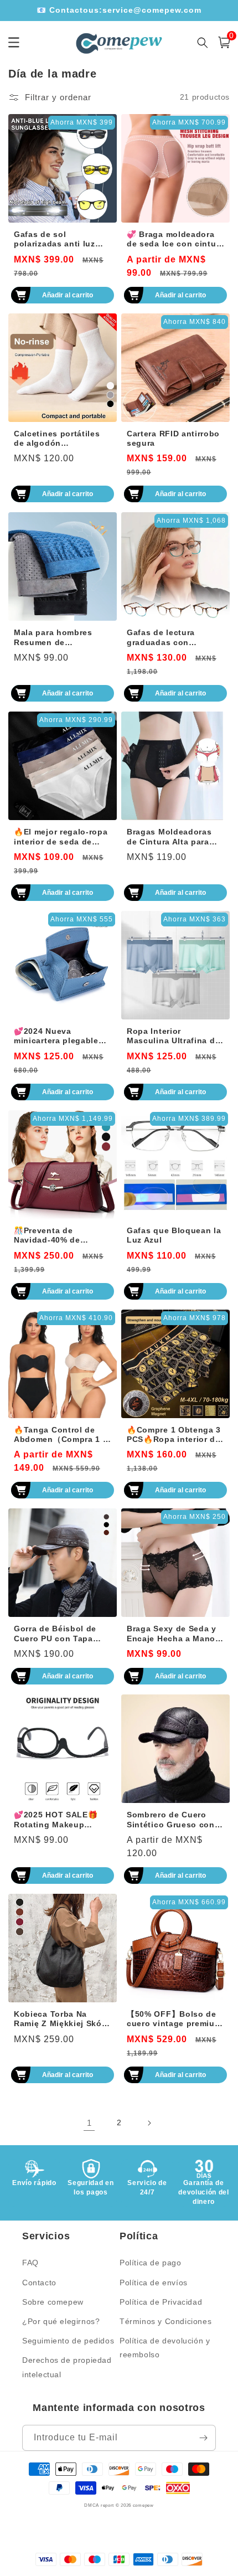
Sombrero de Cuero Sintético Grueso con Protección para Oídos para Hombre (173, 1820)
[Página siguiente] (149, 2123)
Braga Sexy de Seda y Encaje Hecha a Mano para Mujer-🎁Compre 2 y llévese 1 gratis (175, 1634)
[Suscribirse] (203, 2438)
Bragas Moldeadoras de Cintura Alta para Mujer (169, 837)
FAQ (30, 2263)
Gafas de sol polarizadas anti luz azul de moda (55, 240)
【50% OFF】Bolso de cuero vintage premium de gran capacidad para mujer (174, 2019)
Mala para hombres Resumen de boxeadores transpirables (53, 638)
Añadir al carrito (68, 295)
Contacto (39, 2283)
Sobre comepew (53, 2302)
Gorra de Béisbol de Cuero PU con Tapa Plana (55, 1634)
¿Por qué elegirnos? (61, 2321)
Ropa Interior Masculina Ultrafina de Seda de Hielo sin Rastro (173, 1037)
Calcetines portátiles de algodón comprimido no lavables (57, 439)
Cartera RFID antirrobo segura (173, 439)
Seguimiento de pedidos (68, 2341)
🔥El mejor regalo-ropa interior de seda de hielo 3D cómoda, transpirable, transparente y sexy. (61, 837)
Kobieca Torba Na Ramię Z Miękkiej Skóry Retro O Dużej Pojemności (62, 2019)
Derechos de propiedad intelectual (67, 2367)
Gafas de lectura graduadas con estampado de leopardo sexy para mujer (166, 638)
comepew (143, 2505)
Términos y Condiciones (165, 2321)
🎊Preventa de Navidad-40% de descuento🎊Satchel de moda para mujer (63, 1236)
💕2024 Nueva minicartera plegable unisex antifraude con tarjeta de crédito (59, 1037)
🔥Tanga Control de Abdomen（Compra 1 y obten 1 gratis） (61, 1435)
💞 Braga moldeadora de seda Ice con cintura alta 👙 (175, 240)
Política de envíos (154, 2283)
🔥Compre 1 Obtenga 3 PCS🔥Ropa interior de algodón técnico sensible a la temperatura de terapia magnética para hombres (174, 1435)
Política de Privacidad (161, 2302)
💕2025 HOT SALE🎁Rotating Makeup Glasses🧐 (56, 1820)
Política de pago (151, 2263)
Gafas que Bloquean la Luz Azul (174, 1235)
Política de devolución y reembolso (165, 2348)
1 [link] (89, 2123)
